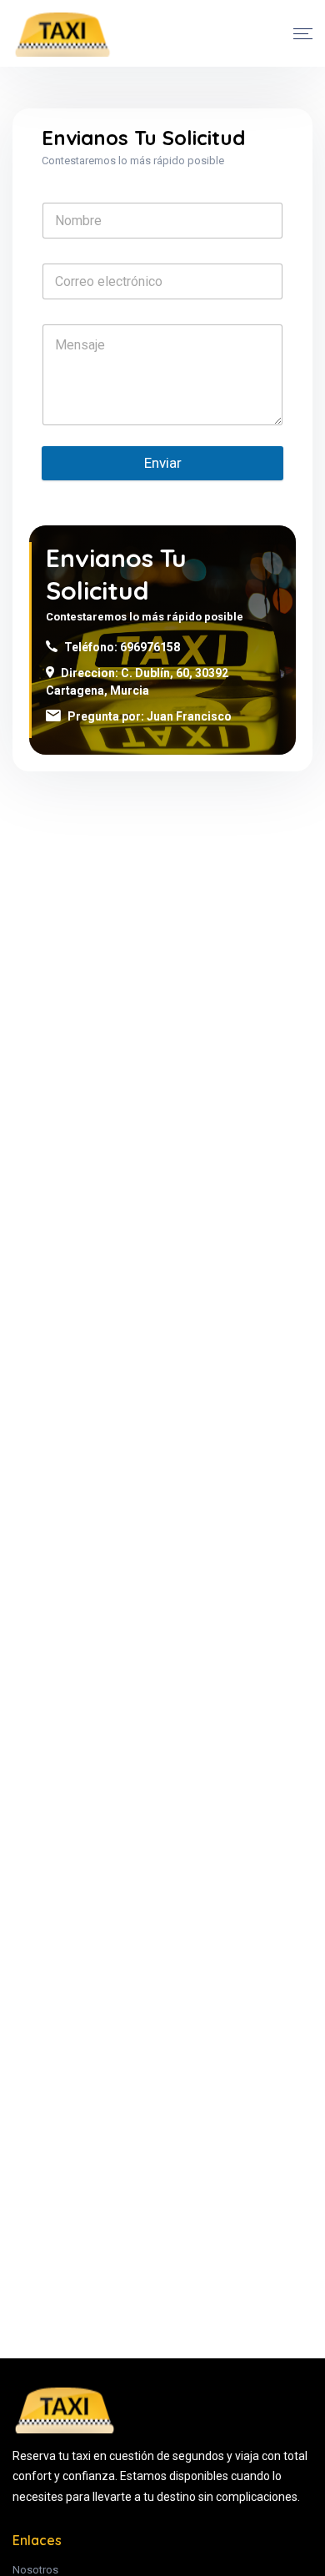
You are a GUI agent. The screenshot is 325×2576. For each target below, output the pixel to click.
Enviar (163, 463)
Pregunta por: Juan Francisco (150, 716)
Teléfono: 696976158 (122, 647)
